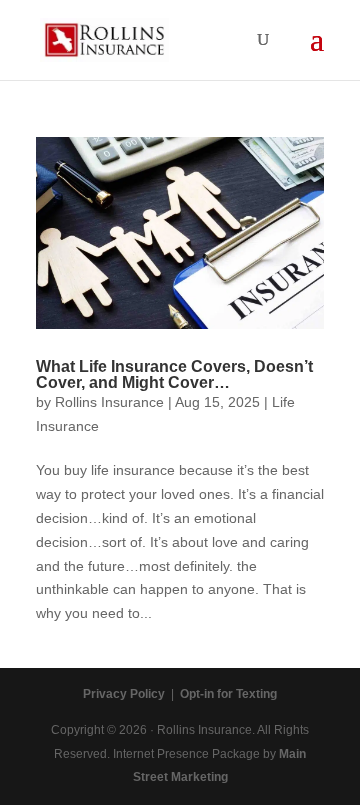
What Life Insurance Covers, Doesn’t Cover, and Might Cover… (174, 374)
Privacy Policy (124, 694)
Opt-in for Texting (228, 694)
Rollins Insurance (109, 402)
